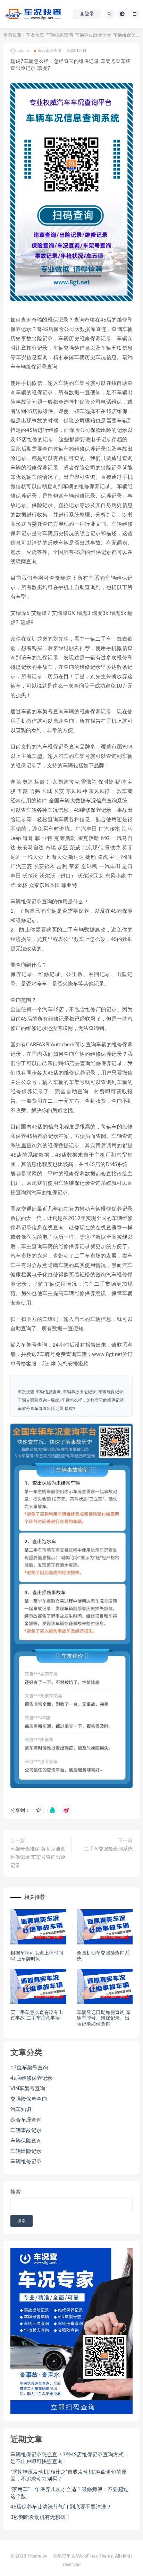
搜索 (16, 2192)
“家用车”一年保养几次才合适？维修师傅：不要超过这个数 (69, 2493)
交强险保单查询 (29, 2099)
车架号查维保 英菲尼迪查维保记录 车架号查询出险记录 (38, 1857)
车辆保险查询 (26, 2141)
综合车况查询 (49, 51)
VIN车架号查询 (28, 2089)
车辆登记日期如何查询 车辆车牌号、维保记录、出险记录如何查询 (104, 2019)
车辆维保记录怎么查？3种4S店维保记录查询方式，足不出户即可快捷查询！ (70, 2458)
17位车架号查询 (29, 2068)
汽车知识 (21, 2110)
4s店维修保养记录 (31, 2078)
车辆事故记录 (26, 2130)
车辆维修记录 (26, 2162)
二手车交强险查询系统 (108, 1849)
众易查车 (62, 2556)
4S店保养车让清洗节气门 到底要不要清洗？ (61, 2507)
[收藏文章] (39, 1810)
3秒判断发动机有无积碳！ (41, 2517)
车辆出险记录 (26, 2151)
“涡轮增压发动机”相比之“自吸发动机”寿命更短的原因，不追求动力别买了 (69, 2476)
